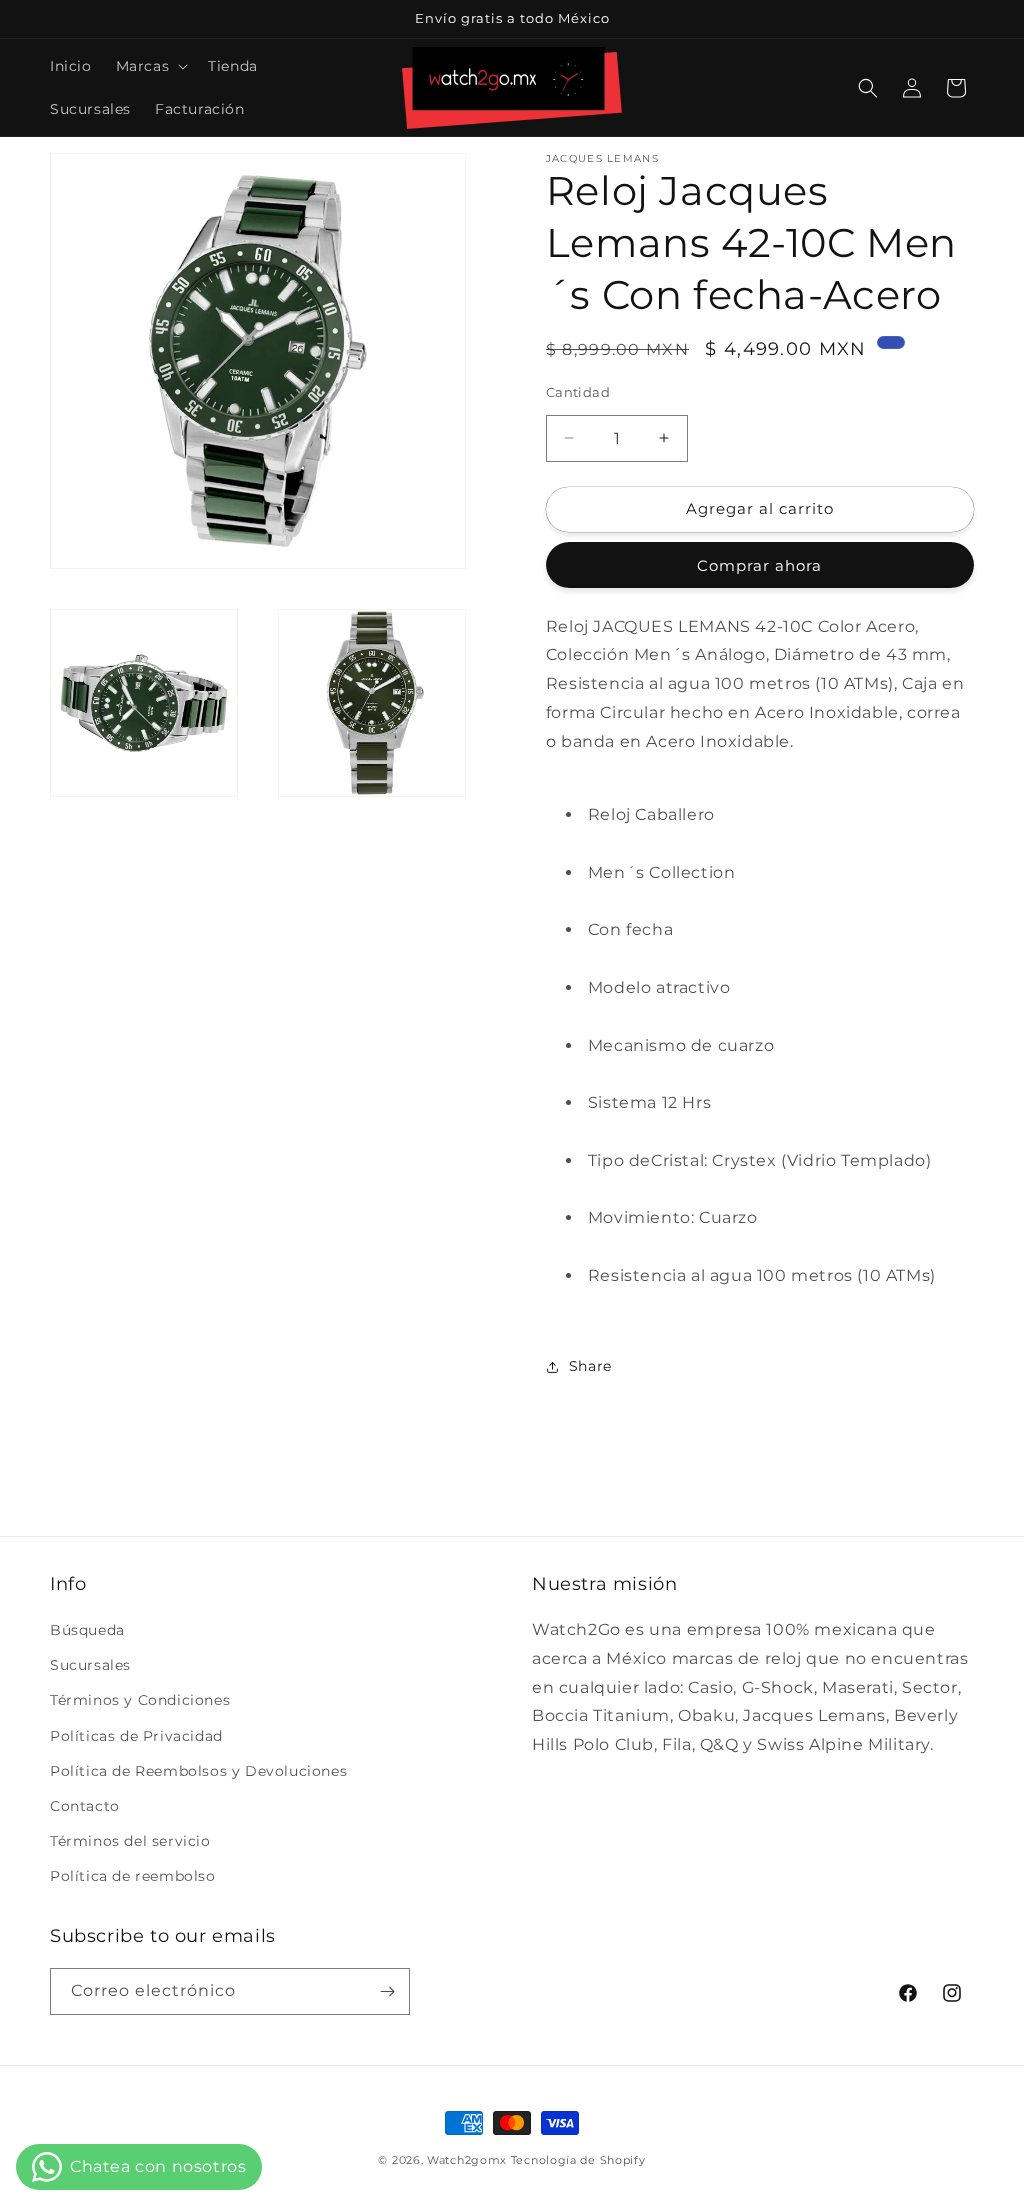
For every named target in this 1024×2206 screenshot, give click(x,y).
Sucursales (90, 1665)
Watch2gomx (467, 2160)
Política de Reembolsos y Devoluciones (198, 1771)
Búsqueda (87, 1630)
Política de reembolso (133, 1876)
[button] (150, 66)
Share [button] (590, 1366)
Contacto (85, 1806)
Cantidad (578, 392)
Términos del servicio (130, 1841)
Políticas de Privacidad (136, 1736)
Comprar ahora (759, 565)
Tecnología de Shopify (578, 2160)
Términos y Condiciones (140, 1700)
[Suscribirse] (387, 1991)
